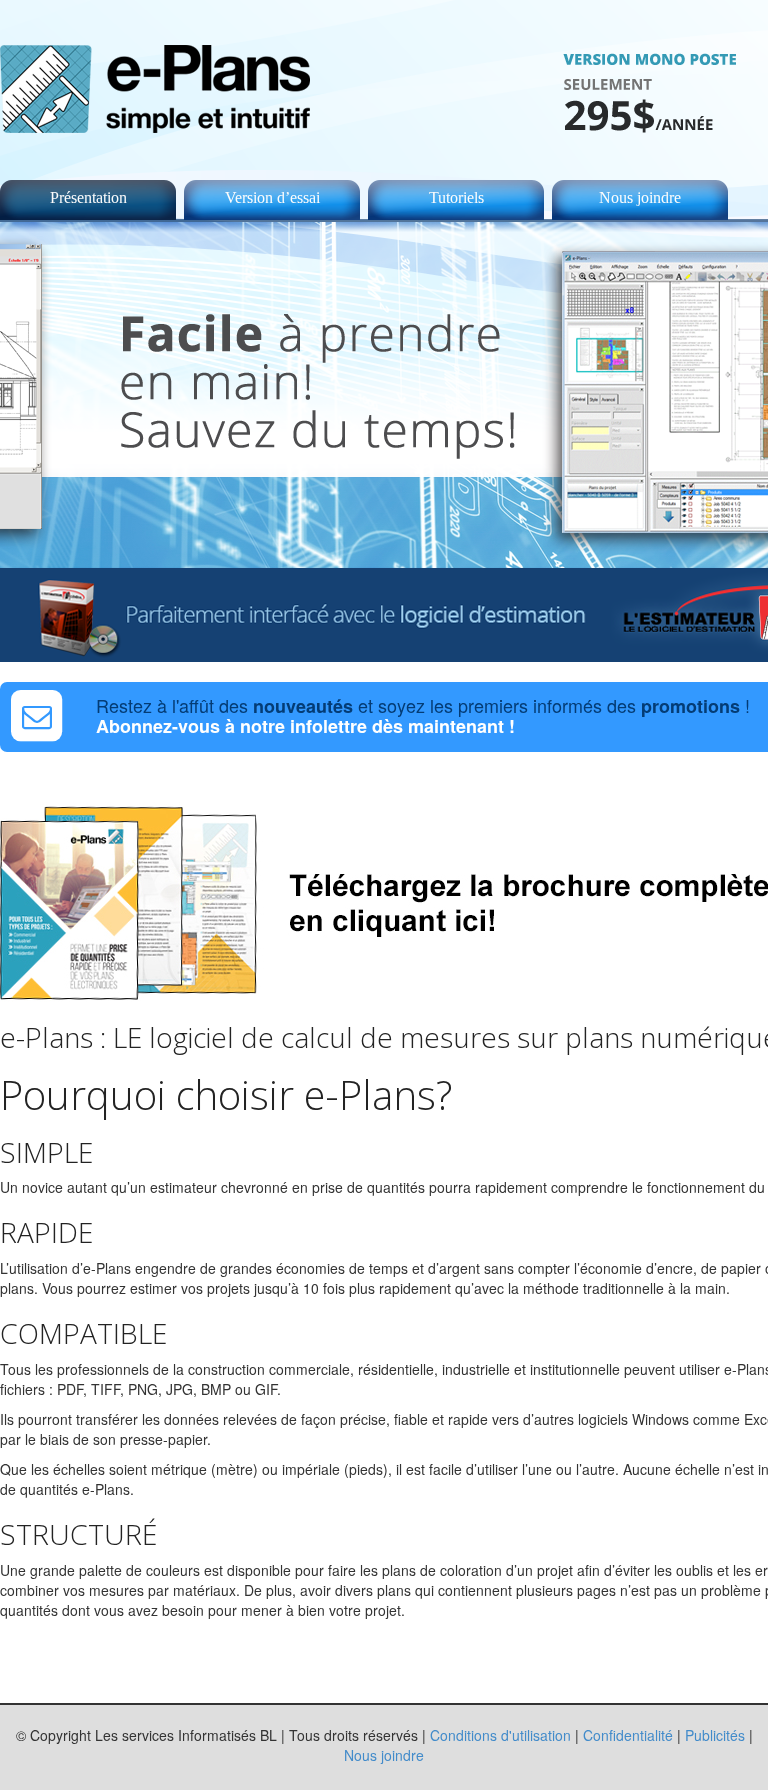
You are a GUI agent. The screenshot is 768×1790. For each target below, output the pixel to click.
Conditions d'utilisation (500, 1735)
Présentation (88, 197)
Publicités (715, 1735)
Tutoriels (456, 197)
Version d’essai (272, 197)
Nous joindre (640, 197)
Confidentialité (628, 1735)
